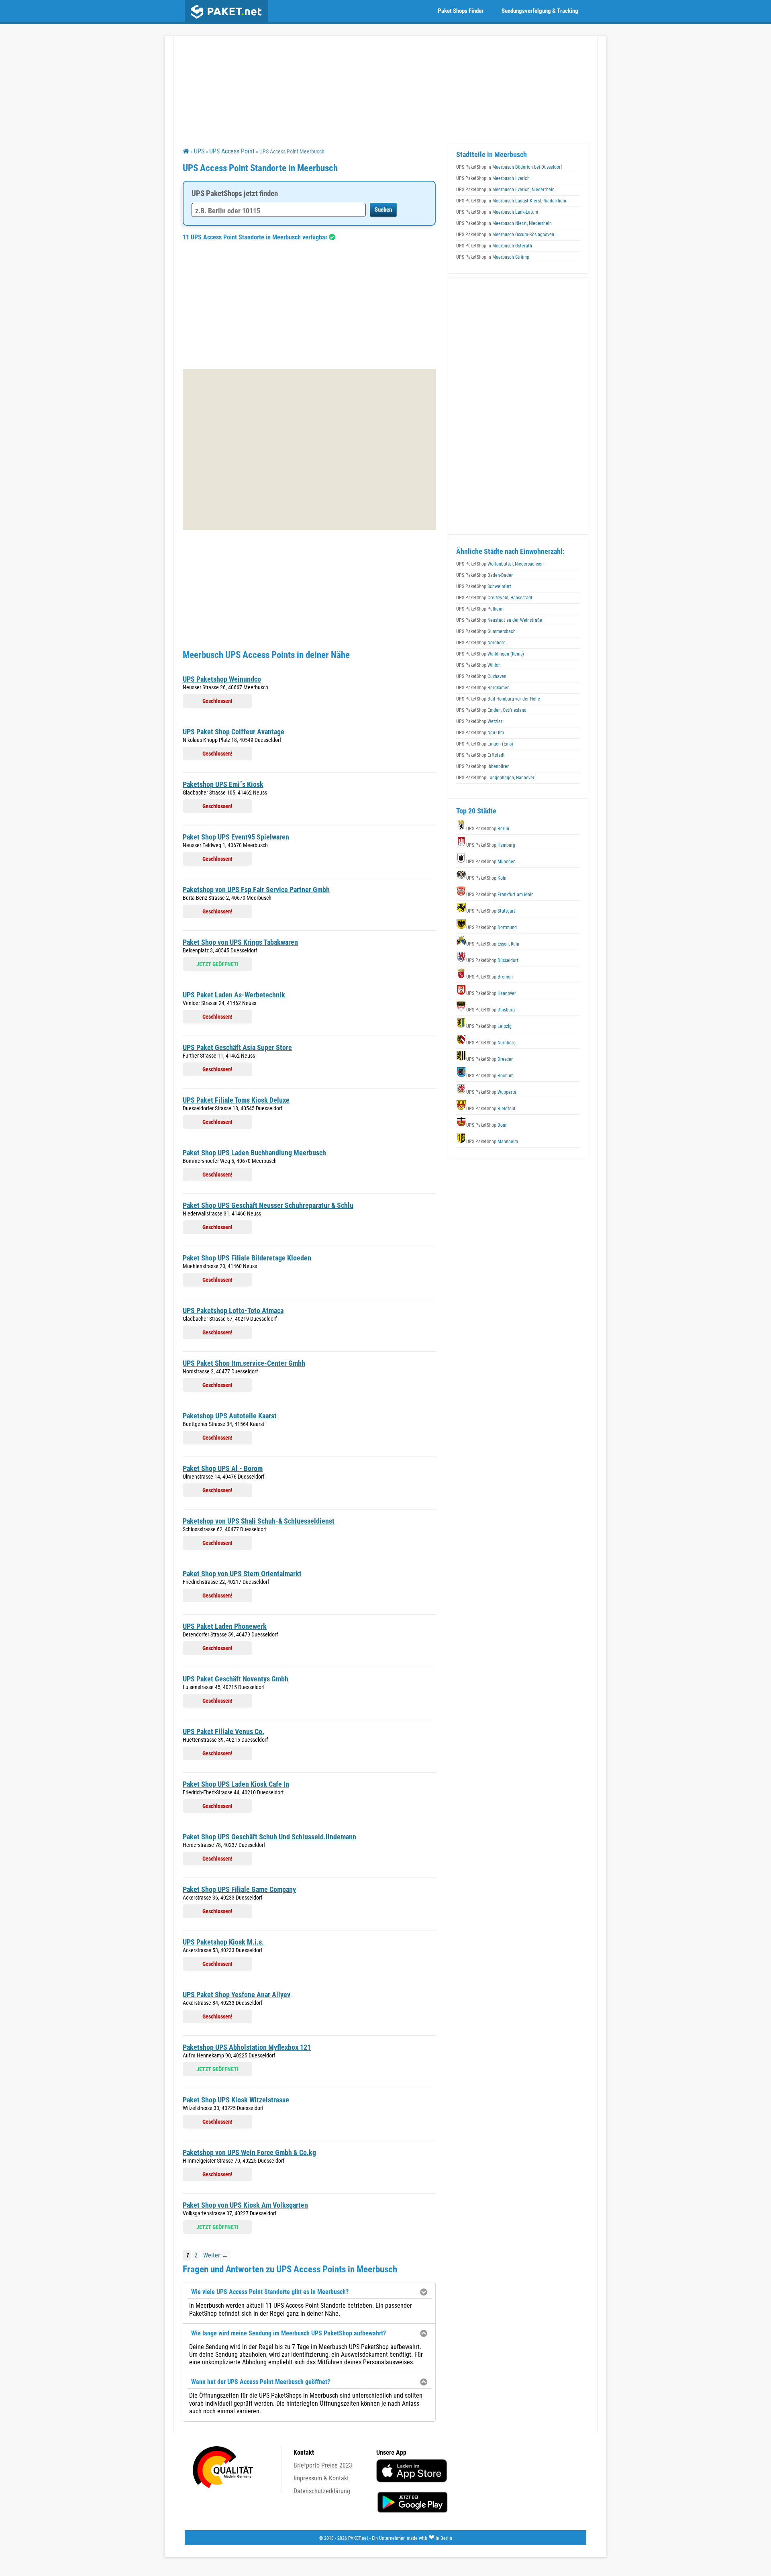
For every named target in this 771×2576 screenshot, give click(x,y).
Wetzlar (479, 721)
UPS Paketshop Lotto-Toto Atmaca (233, 1310)
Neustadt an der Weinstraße (499, 620)
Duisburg (491, 1010)
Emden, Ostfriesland (491, 710)
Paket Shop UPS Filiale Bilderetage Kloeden (247, 1258)
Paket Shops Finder (461, 11)
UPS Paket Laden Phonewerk (225, 1626)
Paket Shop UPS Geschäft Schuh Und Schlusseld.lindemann (269, 1837)
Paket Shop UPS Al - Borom (223, 1468)
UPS (199, 151)
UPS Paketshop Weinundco (222, 679)
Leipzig (489, 1026)
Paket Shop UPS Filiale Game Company (239, 1889)
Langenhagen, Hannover (495, 778)
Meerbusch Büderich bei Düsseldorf (509, 167)
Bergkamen (483, 688)
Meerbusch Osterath (494, 246)
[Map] (309, 449)
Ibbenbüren (483, 766)
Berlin (488, 829)
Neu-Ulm (480, 733)
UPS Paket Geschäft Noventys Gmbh (236, 1679)
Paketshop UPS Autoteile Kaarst (230, 1416)
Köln (486, 878)
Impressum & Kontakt (321, 2478)
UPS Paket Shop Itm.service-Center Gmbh (244, 1363)
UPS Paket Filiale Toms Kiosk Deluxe (236, 1100)
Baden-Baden (485, 575)
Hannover (491, 993)
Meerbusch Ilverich (493, 178)
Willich (478, 665)
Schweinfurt (484, 586)
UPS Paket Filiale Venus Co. (223, 1731)
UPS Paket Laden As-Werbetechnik (234, 995)
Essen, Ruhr (493, 944)
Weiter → (216, 2255)
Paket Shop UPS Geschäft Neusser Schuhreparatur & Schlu (268, 1205)
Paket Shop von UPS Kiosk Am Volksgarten (245, 2205)
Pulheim (480, 609)
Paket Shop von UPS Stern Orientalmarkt (242, 1574)
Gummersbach (486, 631)
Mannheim (492, 1142)
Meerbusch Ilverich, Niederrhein (505, 190)
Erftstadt (480, 755)
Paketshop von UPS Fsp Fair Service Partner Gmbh (256, 890)
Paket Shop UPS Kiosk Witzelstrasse (236, 2100)
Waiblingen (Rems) (490, 654)
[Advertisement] (309, 305)
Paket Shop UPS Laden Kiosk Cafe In (236, 1784)
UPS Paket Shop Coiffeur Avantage (234, 732)
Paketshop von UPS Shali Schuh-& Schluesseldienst (259, 1521)
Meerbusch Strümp (493, 257)
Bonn (487, 1125)
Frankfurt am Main (500, 895)
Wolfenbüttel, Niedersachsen (500, 564)
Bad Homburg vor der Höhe (498, 699)
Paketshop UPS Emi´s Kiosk (223, 784)
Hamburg (491, 845)
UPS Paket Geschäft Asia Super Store (237, 1047)
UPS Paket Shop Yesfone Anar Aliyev (237, 1995)
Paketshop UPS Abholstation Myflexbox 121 (247, 2047)
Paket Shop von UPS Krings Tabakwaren (240, 942)
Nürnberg (491, 1043)
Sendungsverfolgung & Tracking (540, 11)
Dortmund (492, 927)
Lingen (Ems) (485, 744)
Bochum (490, 1076)
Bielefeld (491, 1109)
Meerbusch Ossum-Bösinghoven (505, 235)
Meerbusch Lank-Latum (497, 212)
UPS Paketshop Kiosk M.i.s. (223, 1942)
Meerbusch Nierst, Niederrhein (504, 223)
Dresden (490, 1059)
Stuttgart (491, 911)
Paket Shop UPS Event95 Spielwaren (236, 837)
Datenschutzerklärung (322, 2491)
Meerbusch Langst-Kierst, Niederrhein (511, 201)
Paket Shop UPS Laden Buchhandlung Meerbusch (254, 1153)
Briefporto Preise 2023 (323, 2465)
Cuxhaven (481, 676)
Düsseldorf (492, 960)
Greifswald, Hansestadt (494, 598)
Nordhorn (481, 643)
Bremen (490, 977)
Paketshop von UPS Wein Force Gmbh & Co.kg (249, 2152)
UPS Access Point (232, 151)
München (491, 862)
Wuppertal (492, 1092)
